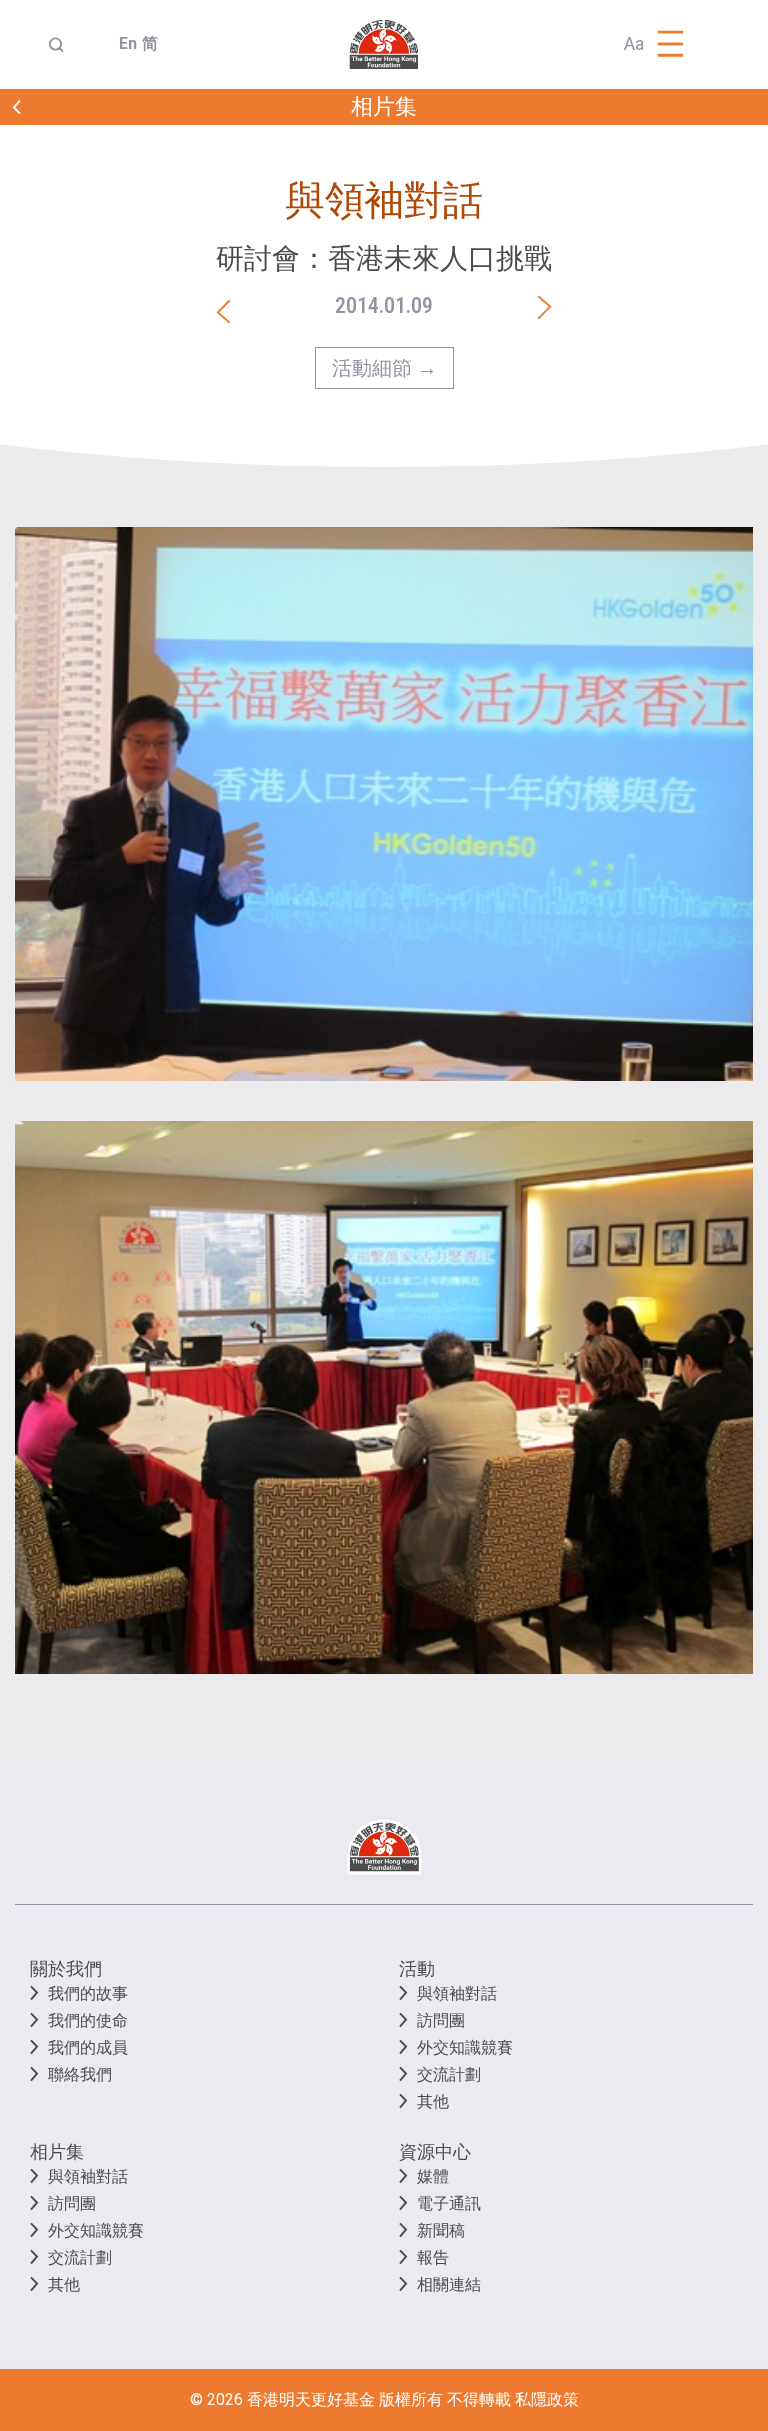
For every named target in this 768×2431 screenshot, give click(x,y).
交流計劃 (449, 2074)
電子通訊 (449, 2203)
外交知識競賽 (465, 2047)
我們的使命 (88, 2020)
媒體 (433, 2176)
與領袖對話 (457, 1993)
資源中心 (435, 2151)
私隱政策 (547, 2399)
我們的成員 (88, 2047)
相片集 (57, 2151)
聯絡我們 (80, 2074)
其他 (433, 2101)
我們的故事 (88, 1993)
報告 (433, 2257)
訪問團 (441, 2020)
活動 (417, 1968)
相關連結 (449, 2284)
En (122, 43)
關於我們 (66, 1968)
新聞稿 (441, 2230)
